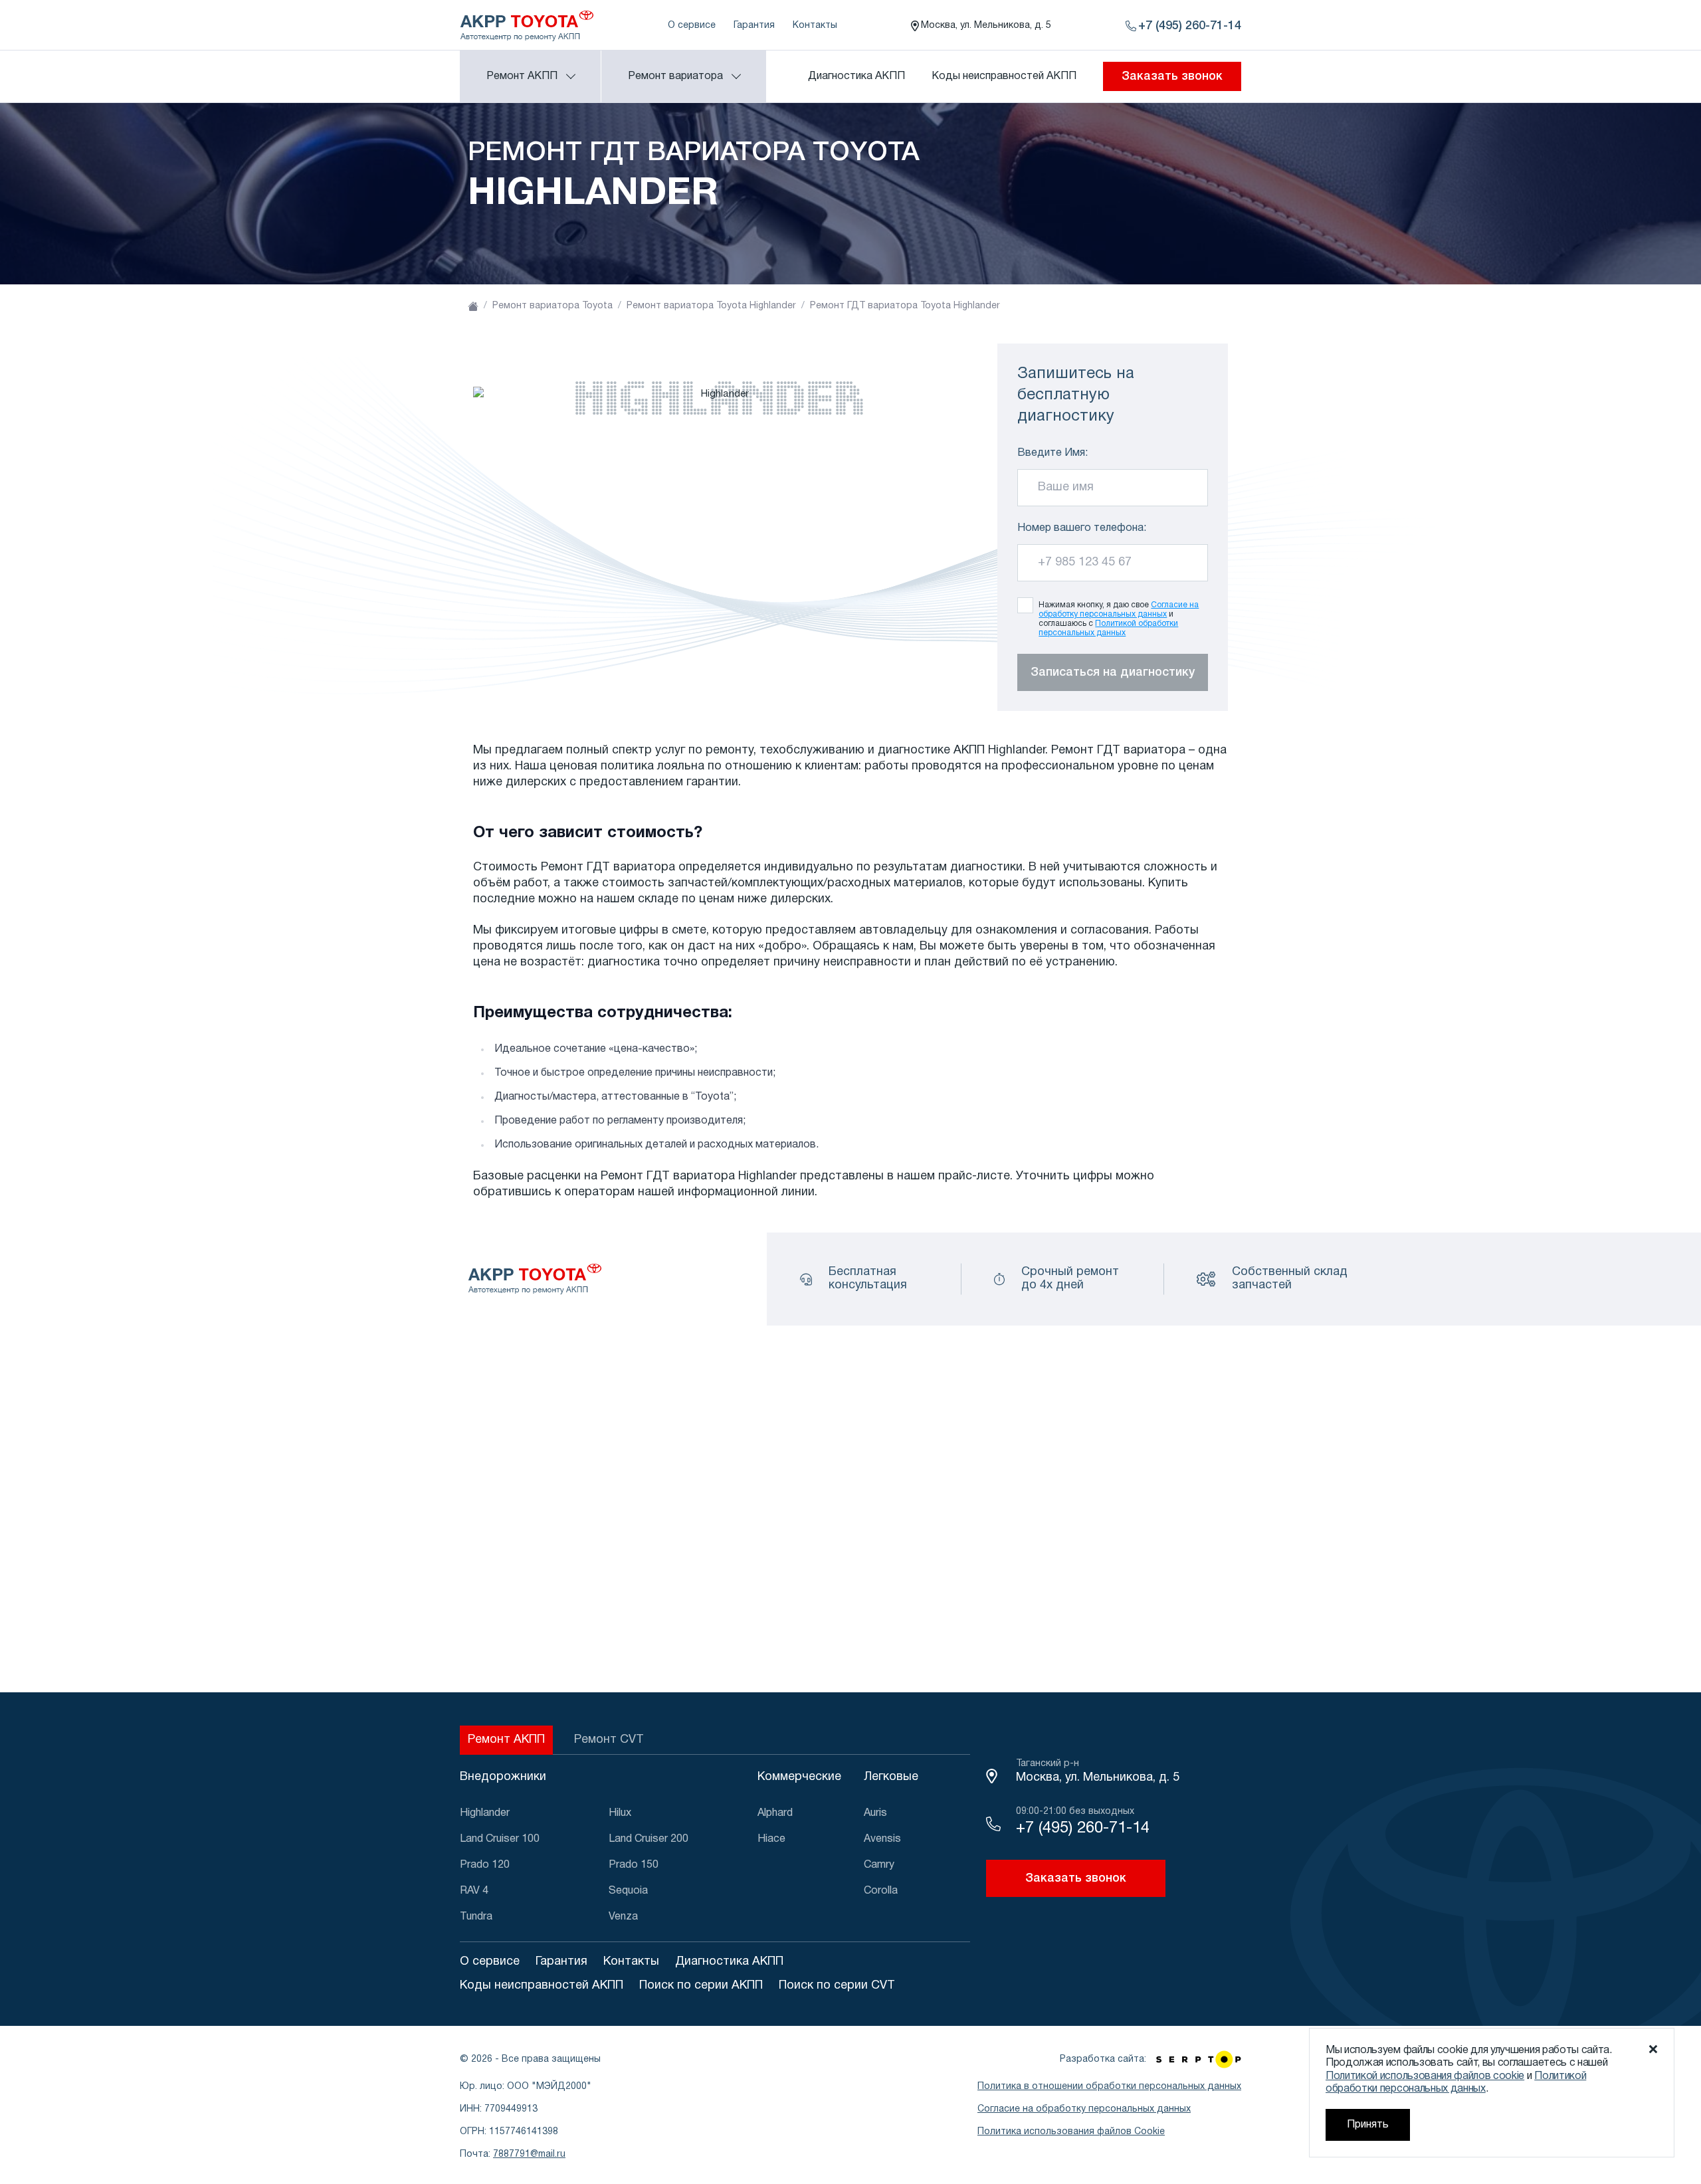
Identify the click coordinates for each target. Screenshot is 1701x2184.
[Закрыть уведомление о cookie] (1653, 2049)
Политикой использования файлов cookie (1425, 2076)
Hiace (771, 1839)
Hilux (620, 1813)
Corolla (881, 1891)
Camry (879, 1865)
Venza (623, 1917)
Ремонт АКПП (506, 1740)
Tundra (476, 1917)
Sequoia (628, 1891)
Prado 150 (634, 1865)
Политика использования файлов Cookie (1071, 2132)
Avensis (882, 1839)
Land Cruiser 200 (649, 1839)
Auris (875, 1813)
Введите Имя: (1052, 453)
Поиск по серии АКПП (701, 1986)
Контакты (815, 26)
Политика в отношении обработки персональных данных (1109, 2087)
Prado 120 (485, 1865)
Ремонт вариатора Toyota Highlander (711, 306)
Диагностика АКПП (856, 76)
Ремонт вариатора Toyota (552, 306)
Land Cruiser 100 (500, 1839)
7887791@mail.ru (529, 2154)
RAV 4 (474, 1891)
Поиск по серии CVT (837, 1986)
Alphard (775, 1813)
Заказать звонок (1172, 76)
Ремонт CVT (609, 1740)
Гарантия (754, 26)
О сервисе (692, 26)
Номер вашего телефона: (1082, 528)
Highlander (485, 1813)
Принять (1368, 2125)
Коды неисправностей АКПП (1004, 76)
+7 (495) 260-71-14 (1083, 1829)
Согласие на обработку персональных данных (1084, 2109)
